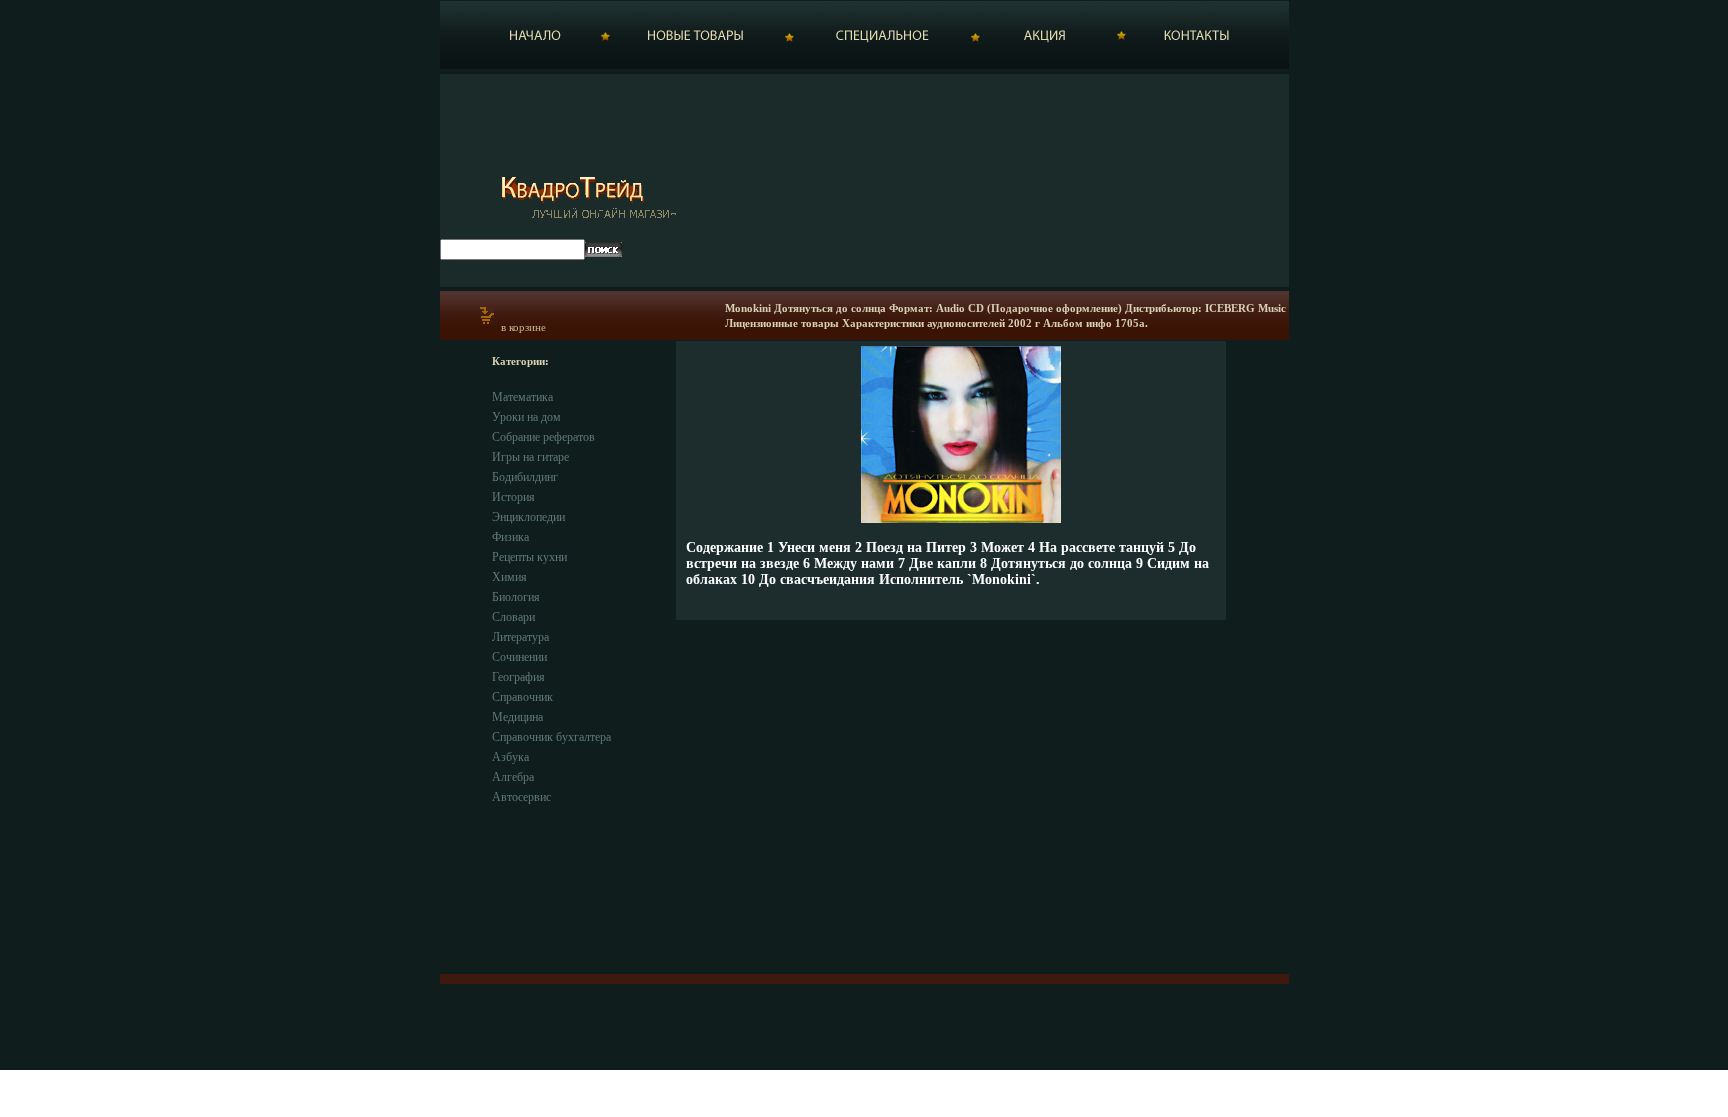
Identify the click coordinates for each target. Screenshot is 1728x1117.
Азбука (510, 757)
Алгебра (513, 777)
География (518, 677)
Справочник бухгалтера (551, 737)
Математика (522, 397)
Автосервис (521, 797)
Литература (520, 637)
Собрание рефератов (543, 437)
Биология (516, 597)
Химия (509, 577)
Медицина (517, 717)
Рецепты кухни (529, 557)
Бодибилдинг (525, 477)
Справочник (522, 697)
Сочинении (519, 657)
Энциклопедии (528, 517)
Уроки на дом (526, 417)
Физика (510, 537)
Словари (513, 617)
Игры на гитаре (530, 457)
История (513, 497)
